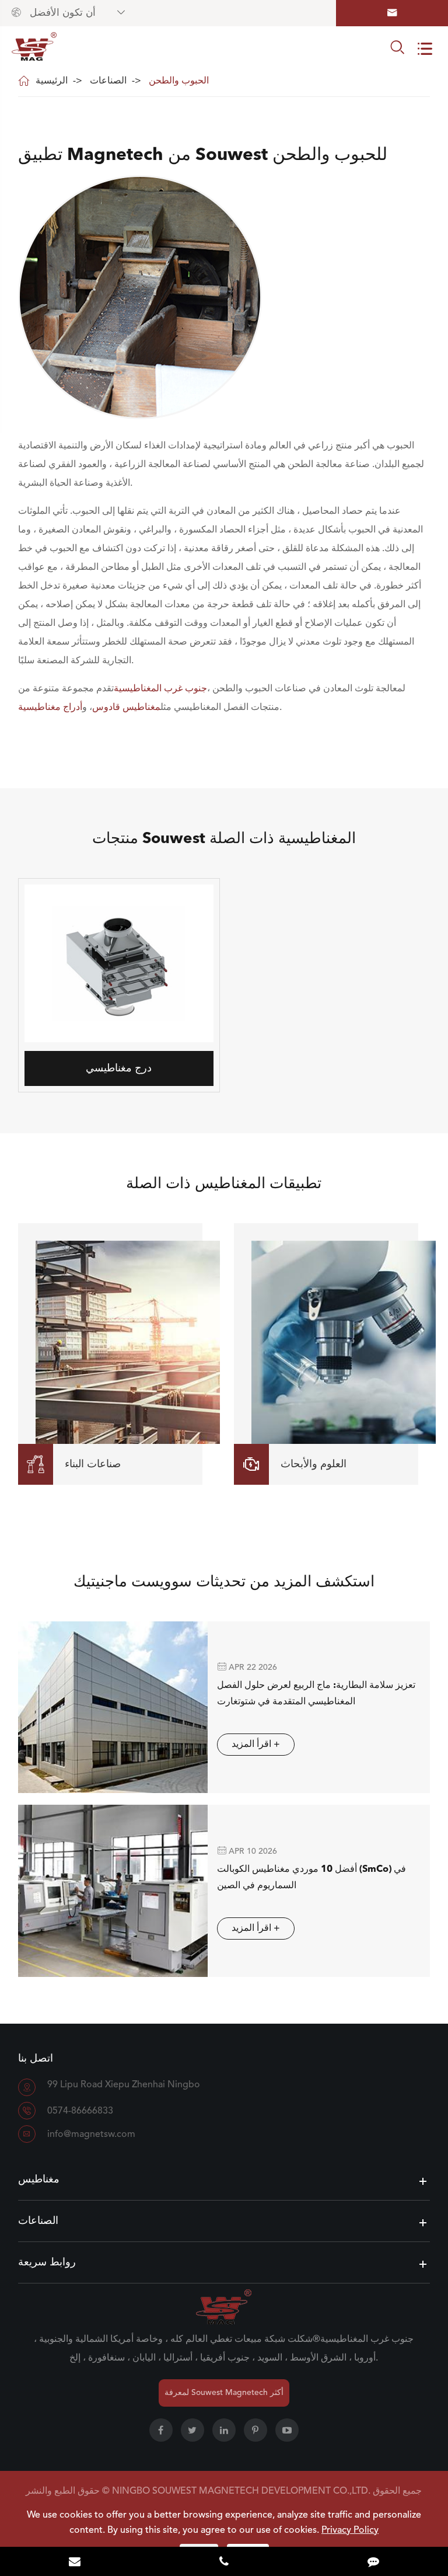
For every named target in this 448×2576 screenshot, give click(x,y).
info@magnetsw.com (91, 2135)
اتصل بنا (36, 2059)
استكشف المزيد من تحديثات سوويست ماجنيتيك (224, 1582)
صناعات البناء (74, 1464)
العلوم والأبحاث (295, 1464)
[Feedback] (373, 2563)
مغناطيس (39, 2180)
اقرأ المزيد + (256, 1745)
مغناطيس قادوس (126, 708)
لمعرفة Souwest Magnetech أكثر (224, 2393)
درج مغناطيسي (119, 1068)
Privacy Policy (350, 2530)
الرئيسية (52, 81)
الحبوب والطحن (179, 81)
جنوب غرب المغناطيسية (160, 689)
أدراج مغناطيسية (50, 708)
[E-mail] (75, 2563)
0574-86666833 (80, 2111)
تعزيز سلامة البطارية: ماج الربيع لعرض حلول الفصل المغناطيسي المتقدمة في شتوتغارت (316, 1694)
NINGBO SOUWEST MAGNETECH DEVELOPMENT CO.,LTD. (241, 2491)
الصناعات (108, 81)
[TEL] (224, 2563)
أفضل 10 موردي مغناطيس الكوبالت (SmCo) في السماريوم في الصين (311, 1878)
